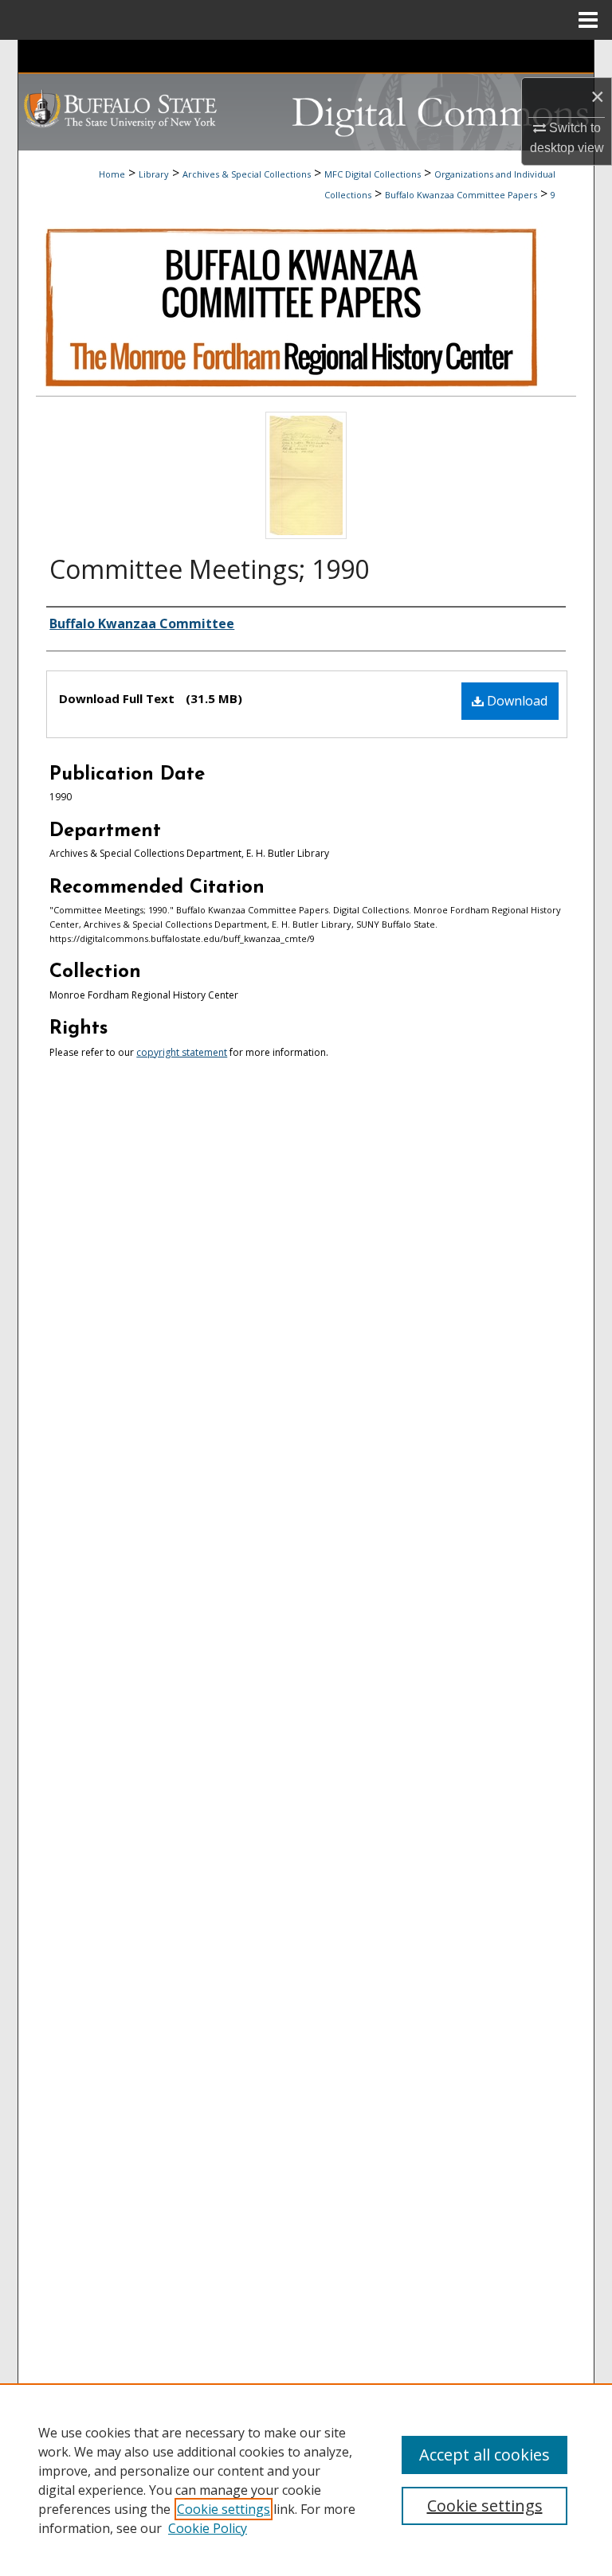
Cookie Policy (208, 2528)
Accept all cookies (484, 2455)
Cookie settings (224, 2509)
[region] (306, 2480)
